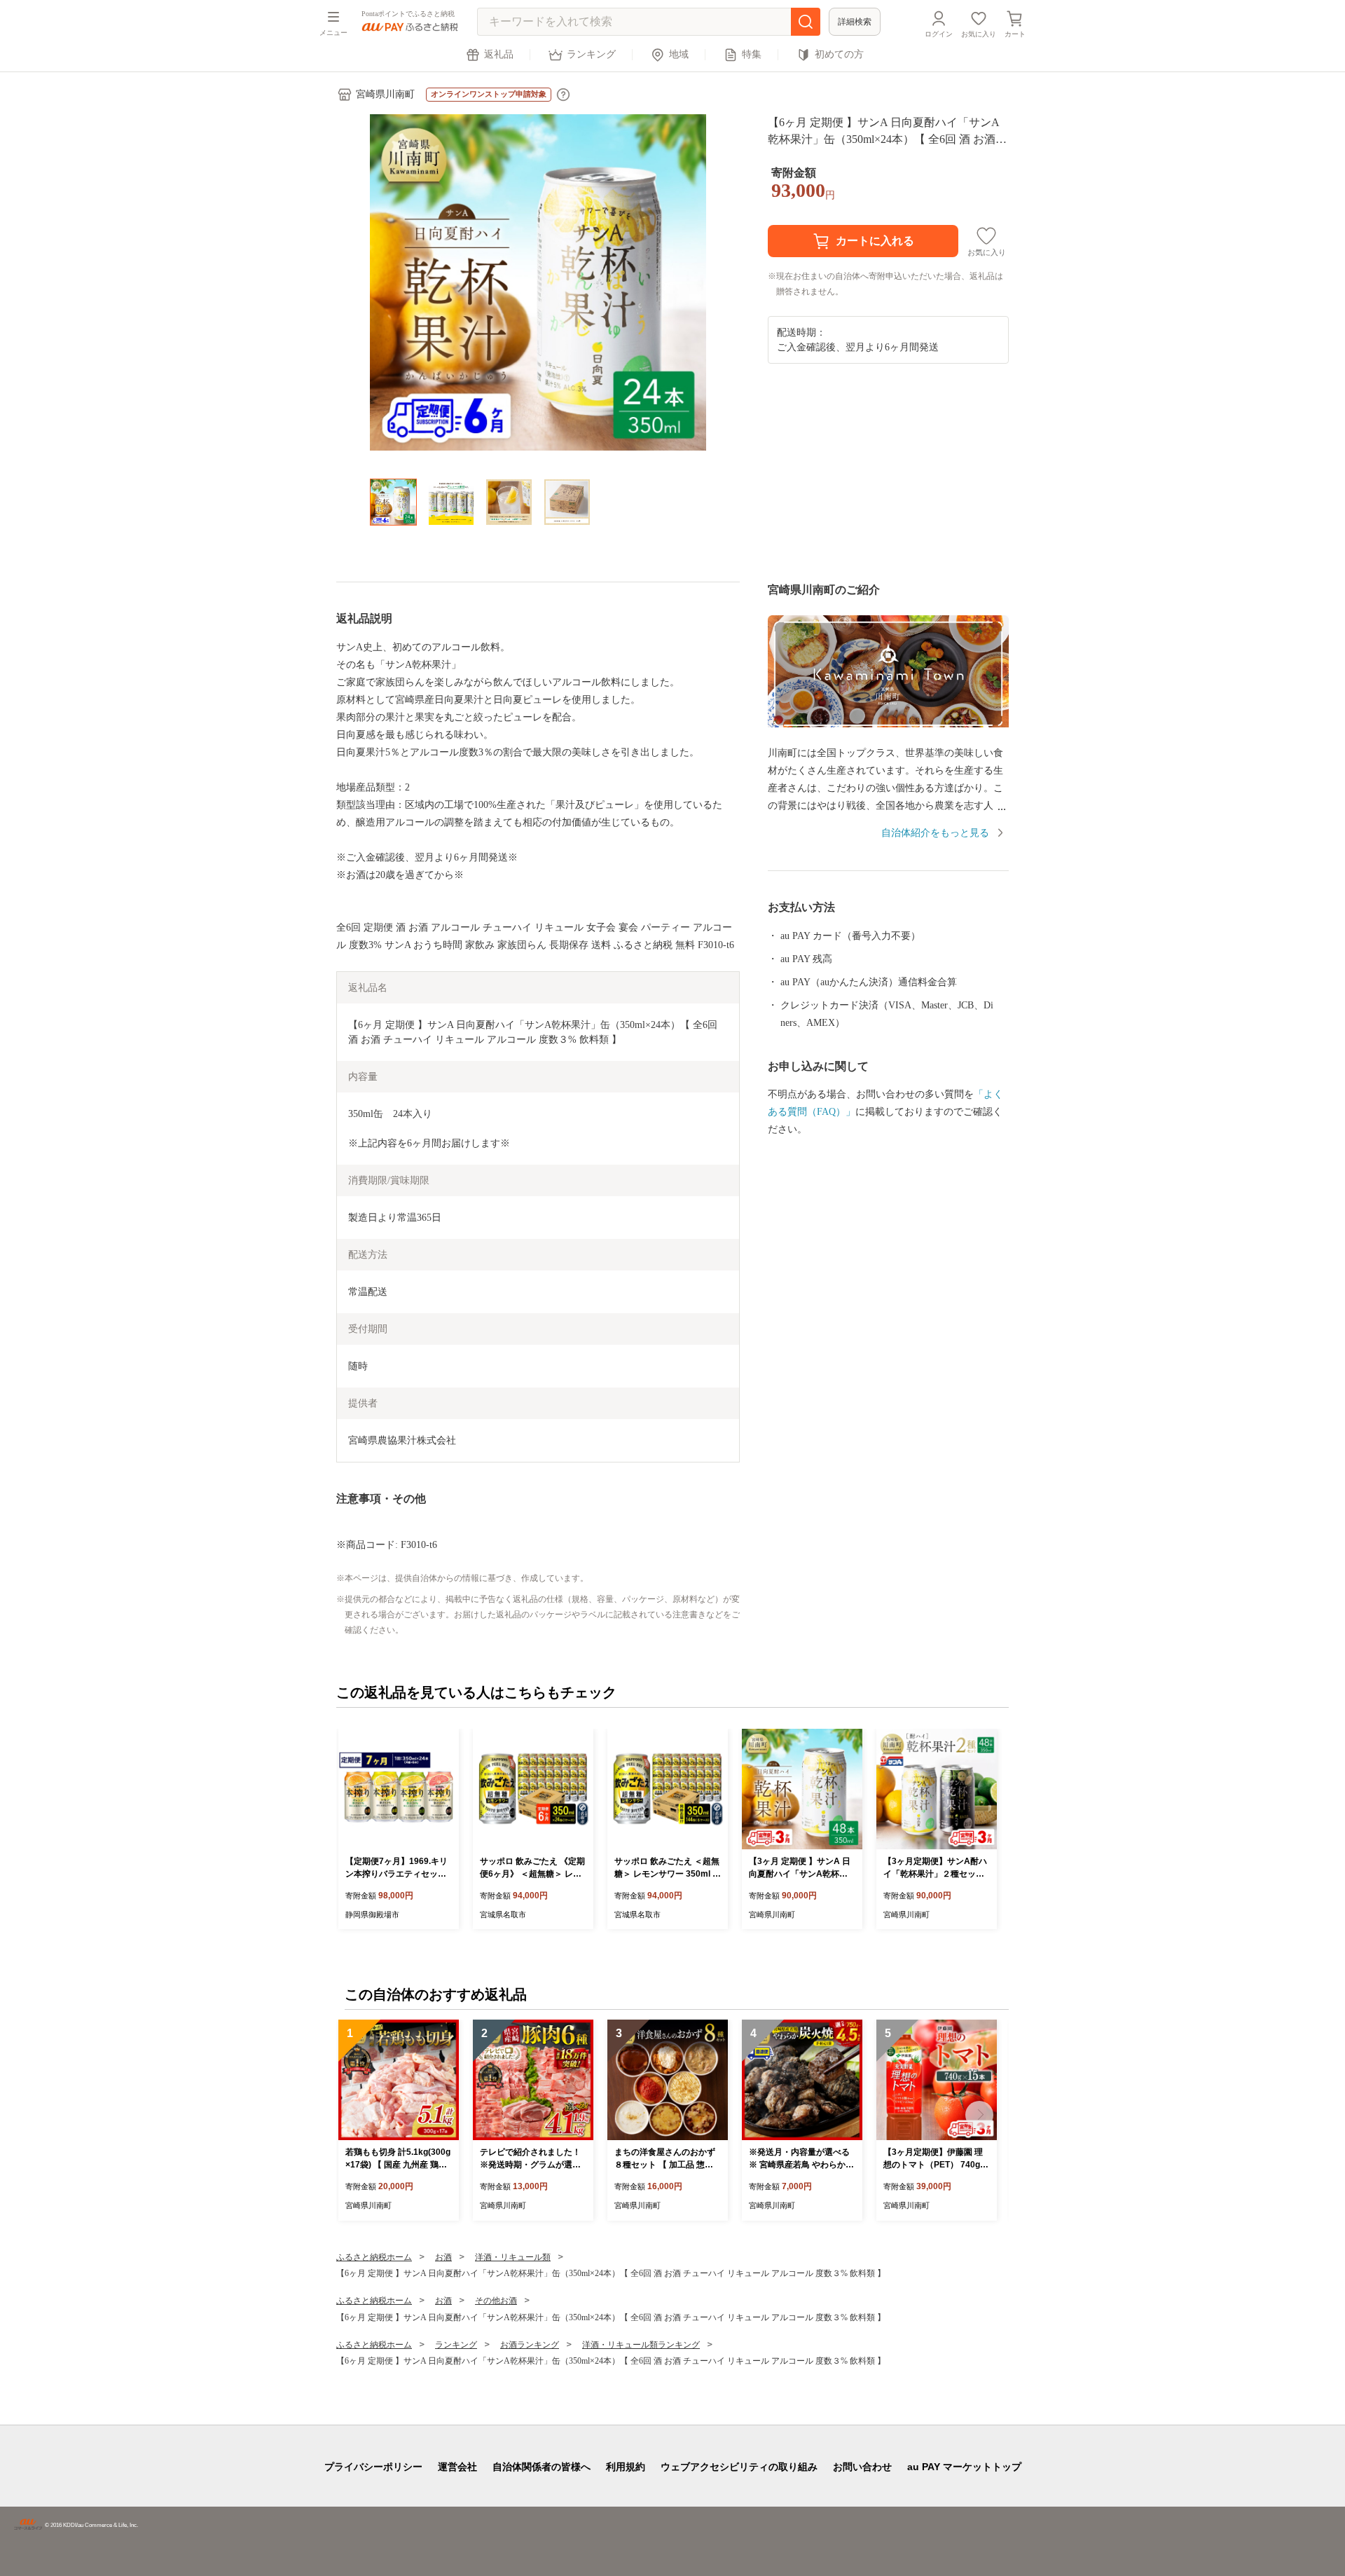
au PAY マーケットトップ (964, 2467)
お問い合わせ (862, 2467)
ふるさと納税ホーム (374, 2257)
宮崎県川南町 (385, 94)
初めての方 (839, 54)
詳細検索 (855, 22)
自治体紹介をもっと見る (935, 833)
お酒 (443, 2257)
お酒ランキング (530, 2345)
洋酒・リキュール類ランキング (641, 2345)
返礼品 (499, 54)
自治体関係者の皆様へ (542, 2467)
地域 (679, 54)
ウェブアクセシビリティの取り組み (739, 2467)
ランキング (591, 54)
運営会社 (457, 2467)
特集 (752, 54)
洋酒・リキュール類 (513, 2257)
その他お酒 (496, 2301)
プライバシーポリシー (373, 2467)
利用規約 (626, 2467)
